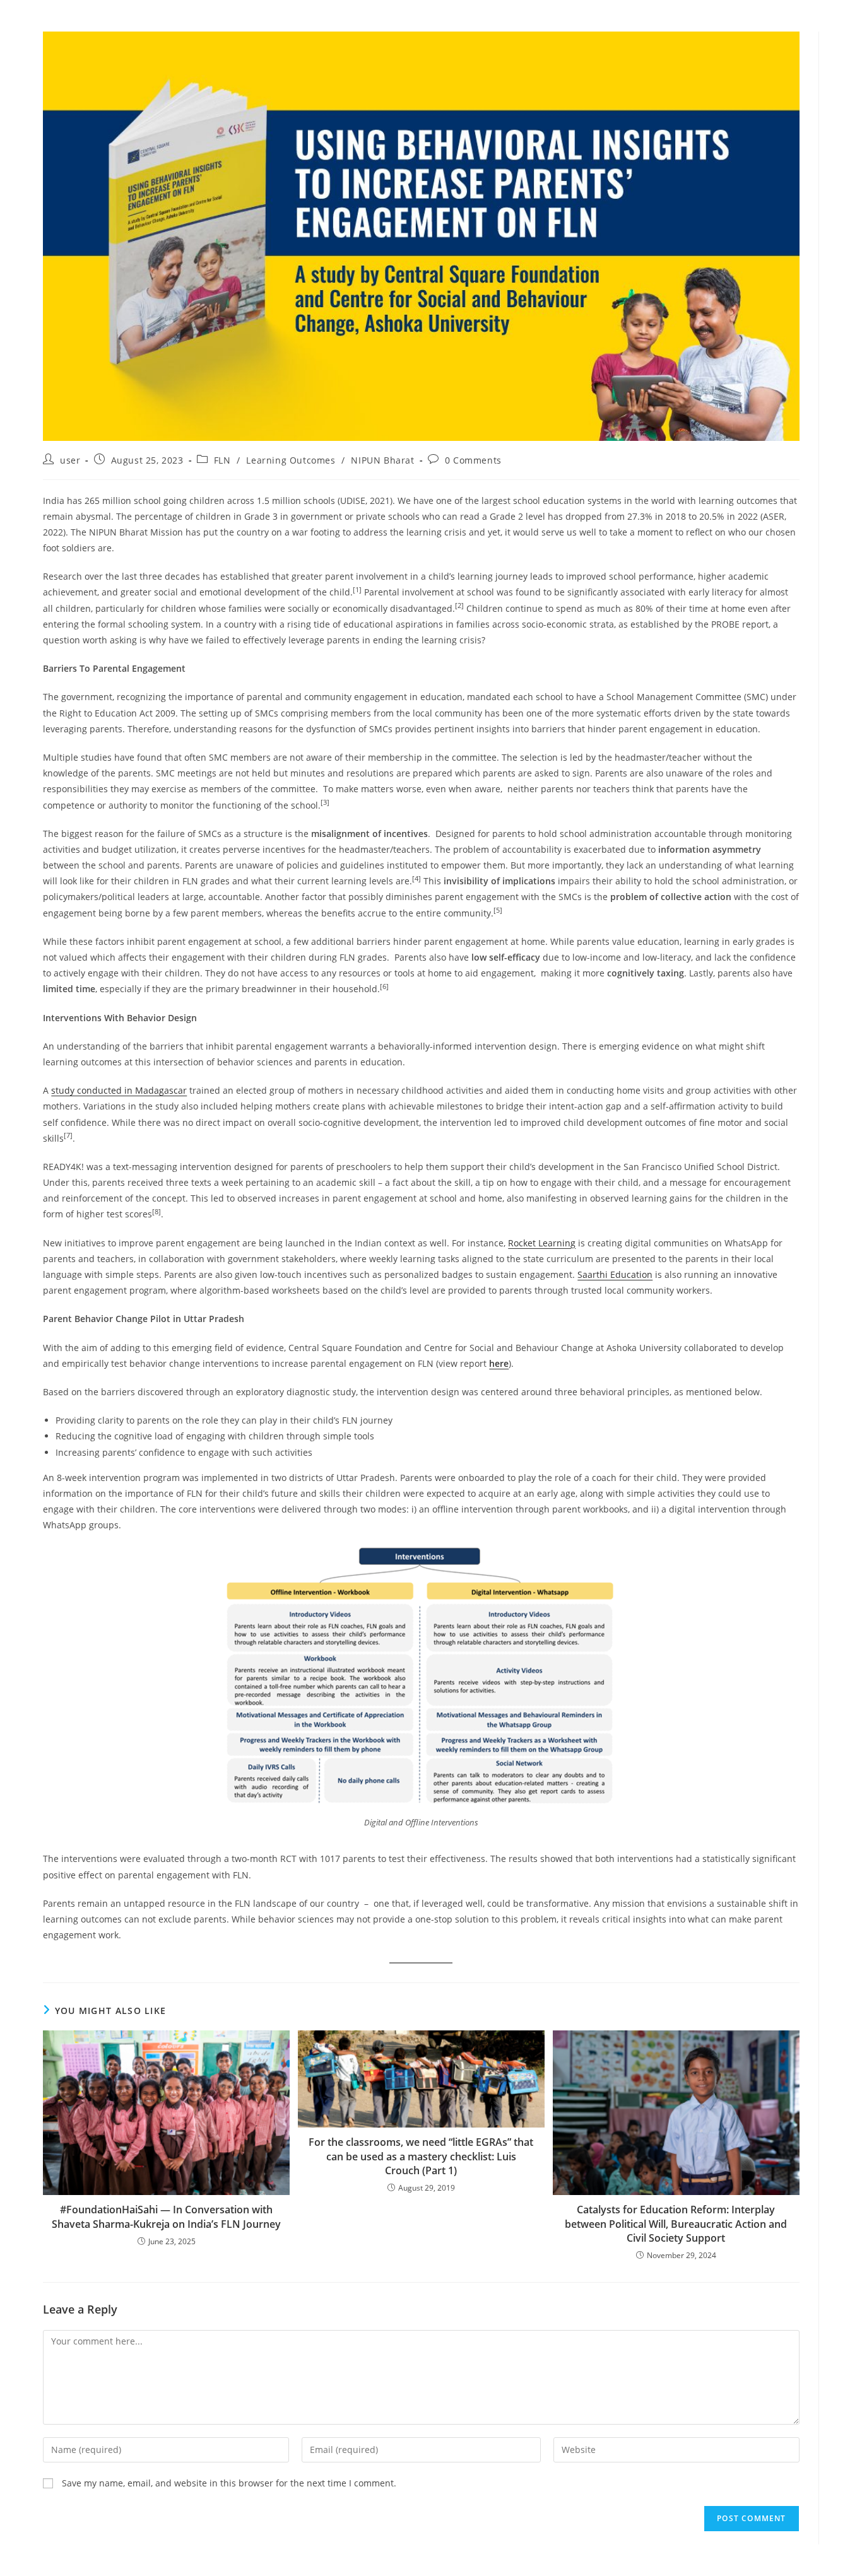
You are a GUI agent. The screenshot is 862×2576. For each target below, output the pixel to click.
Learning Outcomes (291, 460)
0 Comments (473, 460)
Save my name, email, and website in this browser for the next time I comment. (229, 2483)
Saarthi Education (615, 1274)
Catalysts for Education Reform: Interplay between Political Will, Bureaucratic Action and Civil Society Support (676, 2224)
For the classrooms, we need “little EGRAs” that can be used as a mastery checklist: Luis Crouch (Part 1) (421, 2156)
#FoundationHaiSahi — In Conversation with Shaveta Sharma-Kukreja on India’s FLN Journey (166, 2216)
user (70, 460)
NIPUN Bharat (382, 460)
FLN (222, 460)
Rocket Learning (542, 1243)
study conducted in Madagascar (119, 1090)
